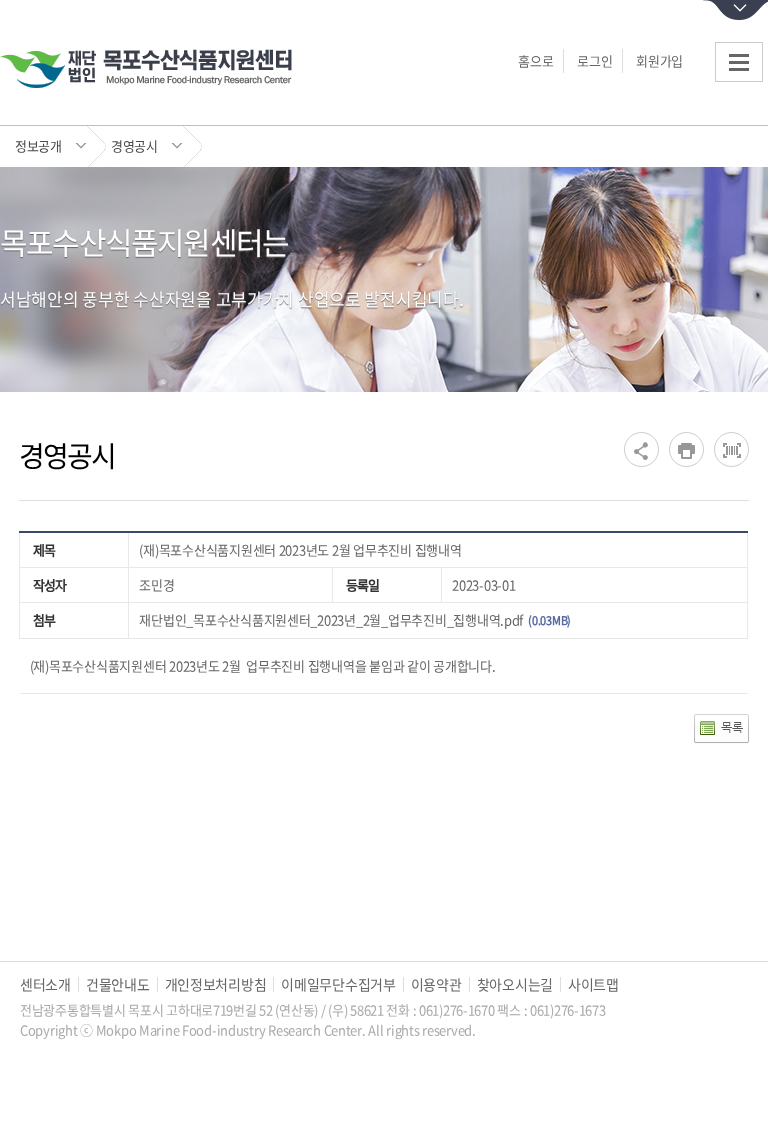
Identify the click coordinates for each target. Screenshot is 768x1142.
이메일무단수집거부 (338, 984)
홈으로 (535, 60)
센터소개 (45, 984)
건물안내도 (118, 984)
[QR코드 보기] (731, 449)
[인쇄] (686, 449)
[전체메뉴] (739, 62)
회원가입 (659, 60)
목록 (731, 727)
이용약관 (436, 984)
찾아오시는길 (515, 984)
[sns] (641, 449)
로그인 (594, 60)
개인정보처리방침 (216, 984)
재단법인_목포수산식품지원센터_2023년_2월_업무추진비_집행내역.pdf (331, 619)
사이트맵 (593, 984)
